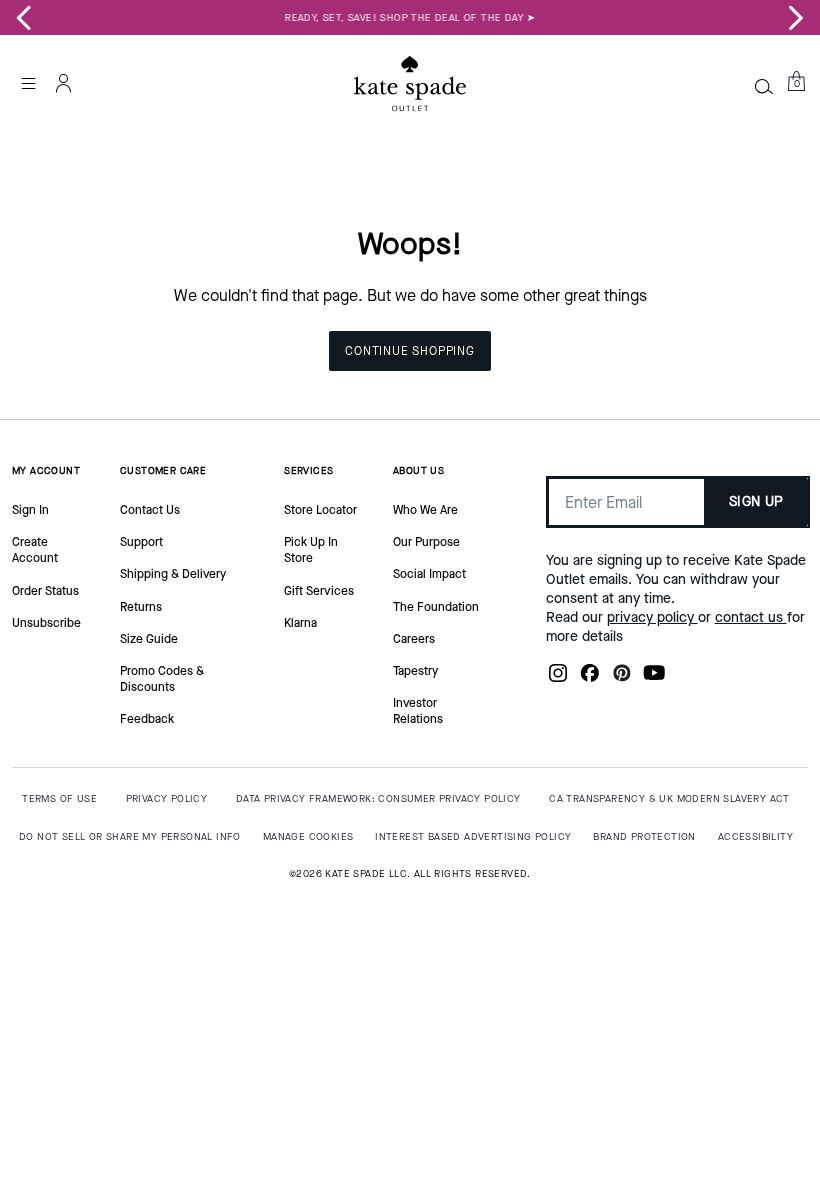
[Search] (764, 86)
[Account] (64, 83)
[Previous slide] (24, 18)
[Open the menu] (28, 83)
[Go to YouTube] (654, 679)
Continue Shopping (410, 351)
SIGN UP (756, 501)
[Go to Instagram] (558, 679)
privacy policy (652, 617)
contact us (751, 617)
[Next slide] (796, 18)
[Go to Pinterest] (622, 679)
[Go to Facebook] (590, 679)
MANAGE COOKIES (308, 836)
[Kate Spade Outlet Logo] (410, 83)
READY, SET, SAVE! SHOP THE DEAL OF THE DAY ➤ (410, 17)
